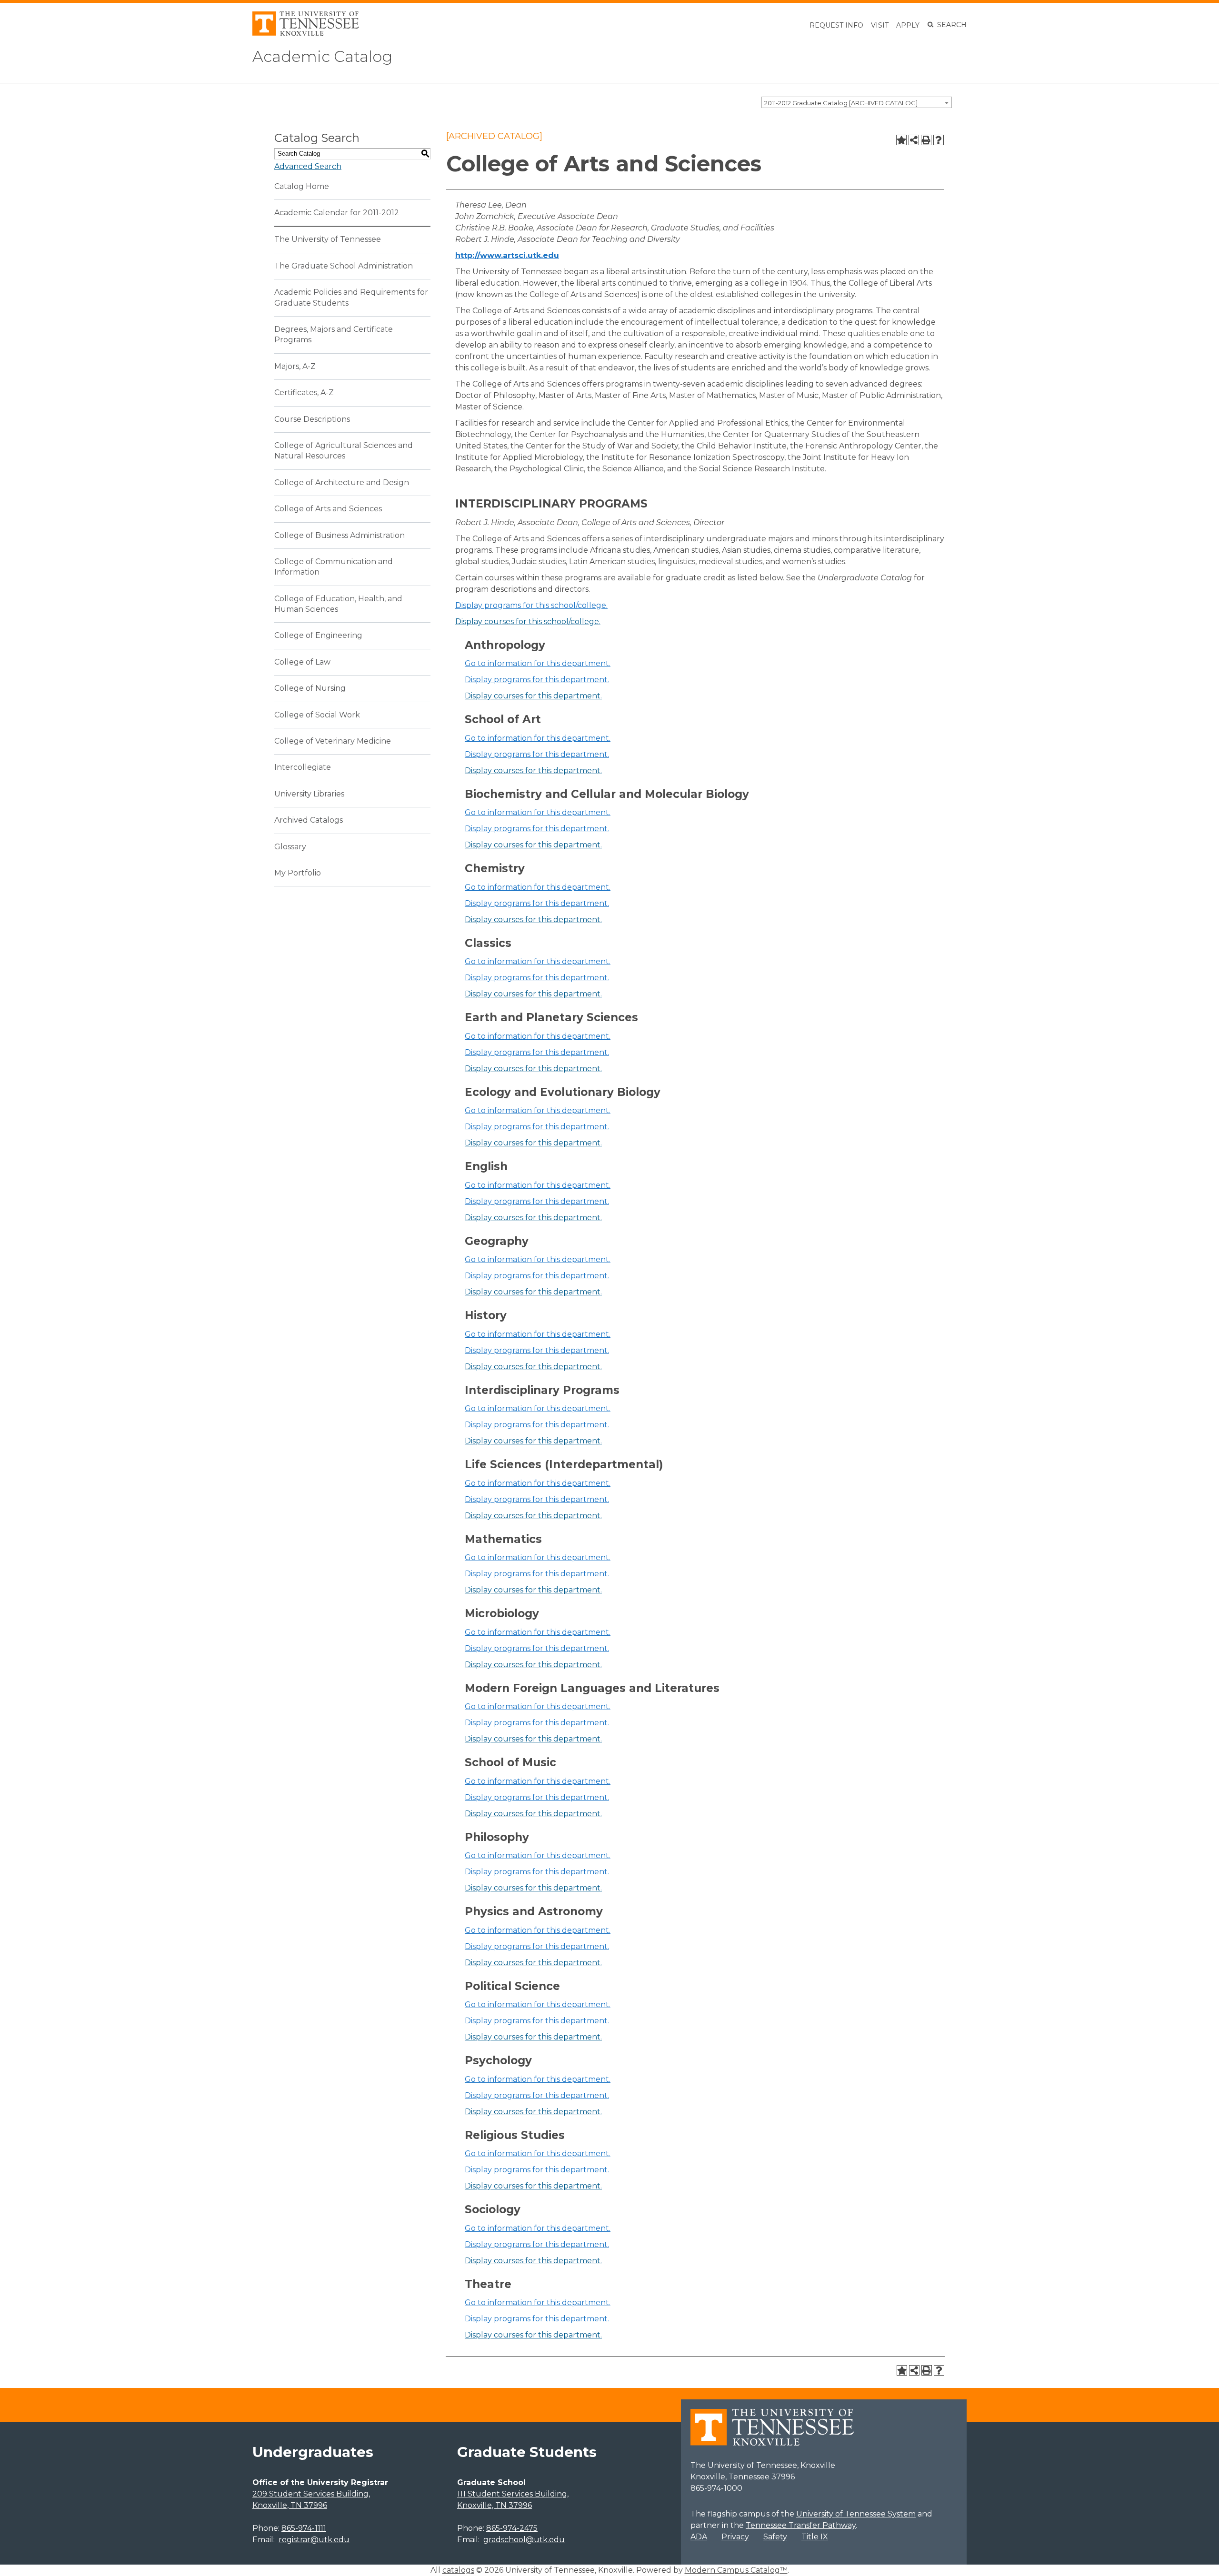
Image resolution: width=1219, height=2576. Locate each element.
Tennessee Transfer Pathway (801, 2525)
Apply (908, 25)
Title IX (815, 2537)
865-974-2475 (512, 2528)
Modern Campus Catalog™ (736, 2570)
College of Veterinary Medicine (333, 741)
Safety (775, 2537)
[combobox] (857, 102)
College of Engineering (318, 635)
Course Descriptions (312, 419)
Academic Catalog (322, 56)
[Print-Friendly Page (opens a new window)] (926, 140)
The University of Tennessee (328, 239)
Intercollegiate (303, 767)
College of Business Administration (340, 535)
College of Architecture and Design (342, 482)
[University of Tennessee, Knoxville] (306, 33)
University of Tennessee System (856, 2514)
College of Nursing (310, 688)
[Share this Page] (914, 140)
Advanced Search (308, 166)
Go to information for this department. (538, 663)
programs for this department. (537, 680)
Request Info (836, 25)
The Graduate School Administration (344, 266)
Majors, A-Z (295, 366)
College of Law (302, 662)
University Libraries (309, 794)
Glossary (290, 847)
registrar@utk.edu (314, 2540)
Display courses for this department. (533, 696)
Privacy (735, 2537)
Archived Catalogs (309, 820)
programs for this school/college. (531, 605)
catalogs (458, 2570)
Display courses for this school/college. (528, 622)
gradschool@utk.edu (524, 2540)
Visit (880, 25)
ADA (699, 2537)
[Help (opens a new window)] (939, 140)
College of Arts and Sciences (328, 509)
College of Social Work (317, 715)
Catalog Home (302, 186)
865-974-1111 (304, 2528)
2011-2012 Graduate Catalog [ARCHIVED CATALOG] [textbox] (841, 103)
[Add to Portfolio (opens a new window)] (901, 140)
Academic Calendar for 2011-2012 (337, 213)
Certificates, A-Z (304, 393)
